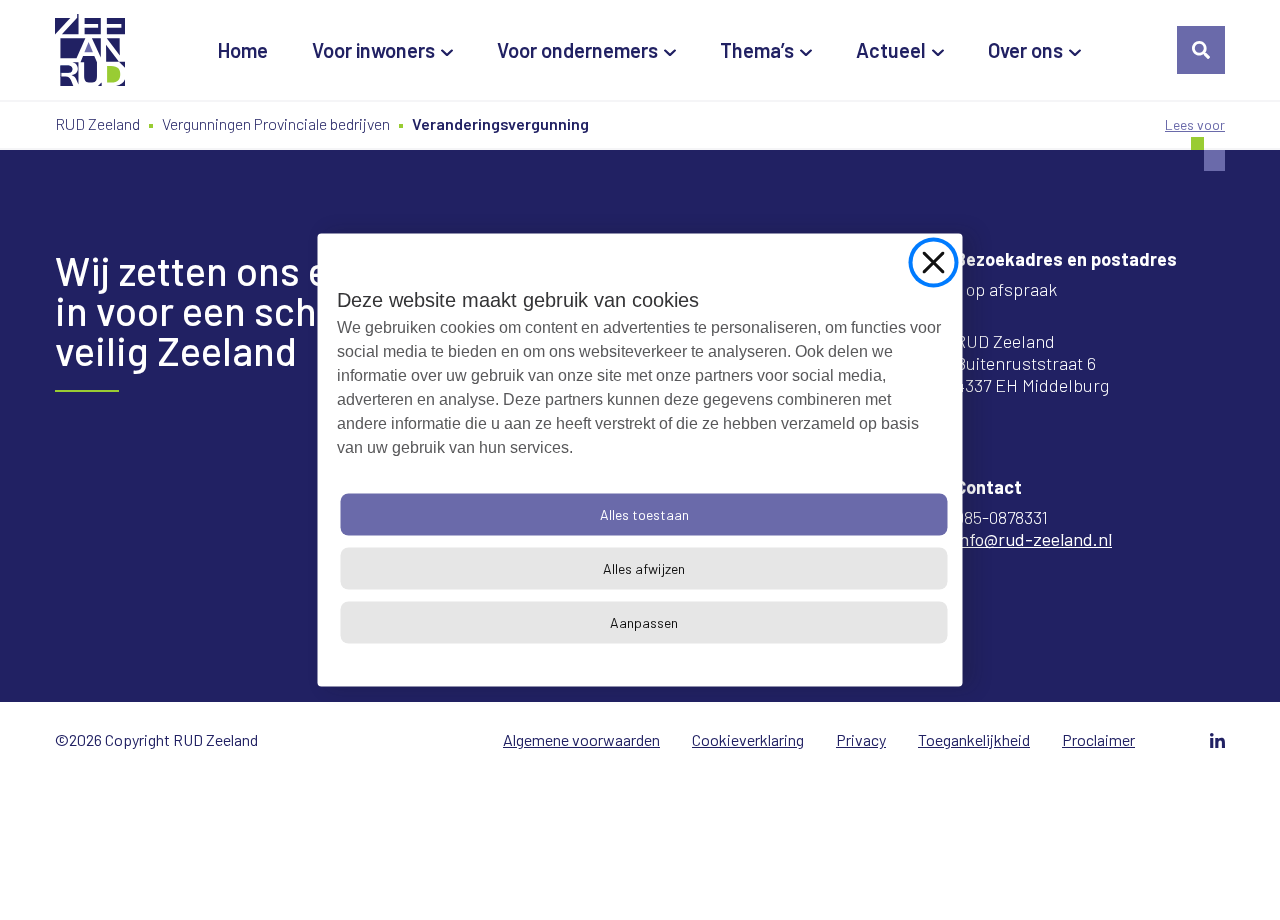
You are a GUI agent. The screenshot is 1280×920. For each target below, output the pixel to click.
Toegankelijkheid (974, 739)
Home (243, 50)
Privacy (861, 739)
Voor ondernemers (577, 50)
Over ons (1025, 50)
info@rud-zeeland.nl (1033, 539)
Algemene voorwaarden (581, 739)
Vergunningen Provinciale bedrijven (276, 123)
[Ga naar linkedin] (1217, 740)
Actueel (891, 50)
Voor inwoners (373, 50)
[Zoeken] (1201, 50)
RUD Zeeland (97, 123)
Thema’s (757, 50)
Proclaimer (1098, 739)
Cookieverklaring (748, 739)
